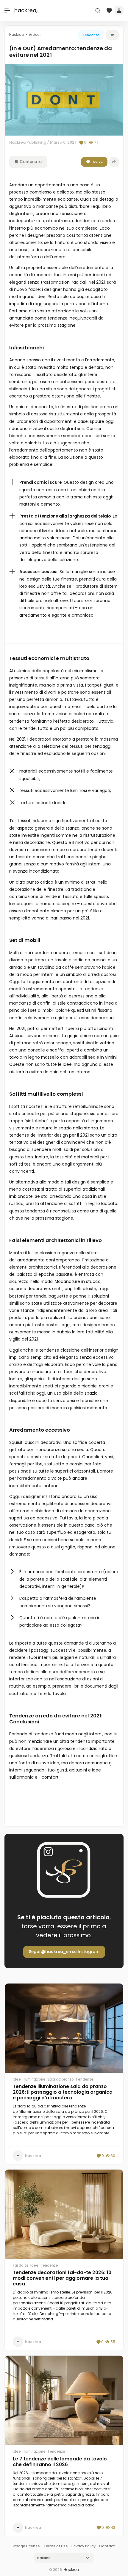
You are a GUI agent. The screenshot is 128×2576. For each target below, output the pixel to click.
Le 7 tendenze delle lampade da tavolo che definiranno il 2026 (60, 2462)
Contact (107, 2546)
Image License (27, 2546)
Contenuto (30, 162)
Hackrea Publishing (28, 142)
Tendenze (91, 35)
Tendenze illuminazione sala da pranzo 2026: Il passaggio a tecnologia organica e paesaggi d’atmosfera (63, 2092)
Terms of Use (56, 2546)
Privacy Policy (83, 2546)
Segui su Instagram (64, 1952)
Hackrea (71, 2570)
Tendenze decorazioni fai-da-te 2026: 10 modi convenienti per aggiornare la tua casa (62, 2278)
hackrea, (26, 10)
